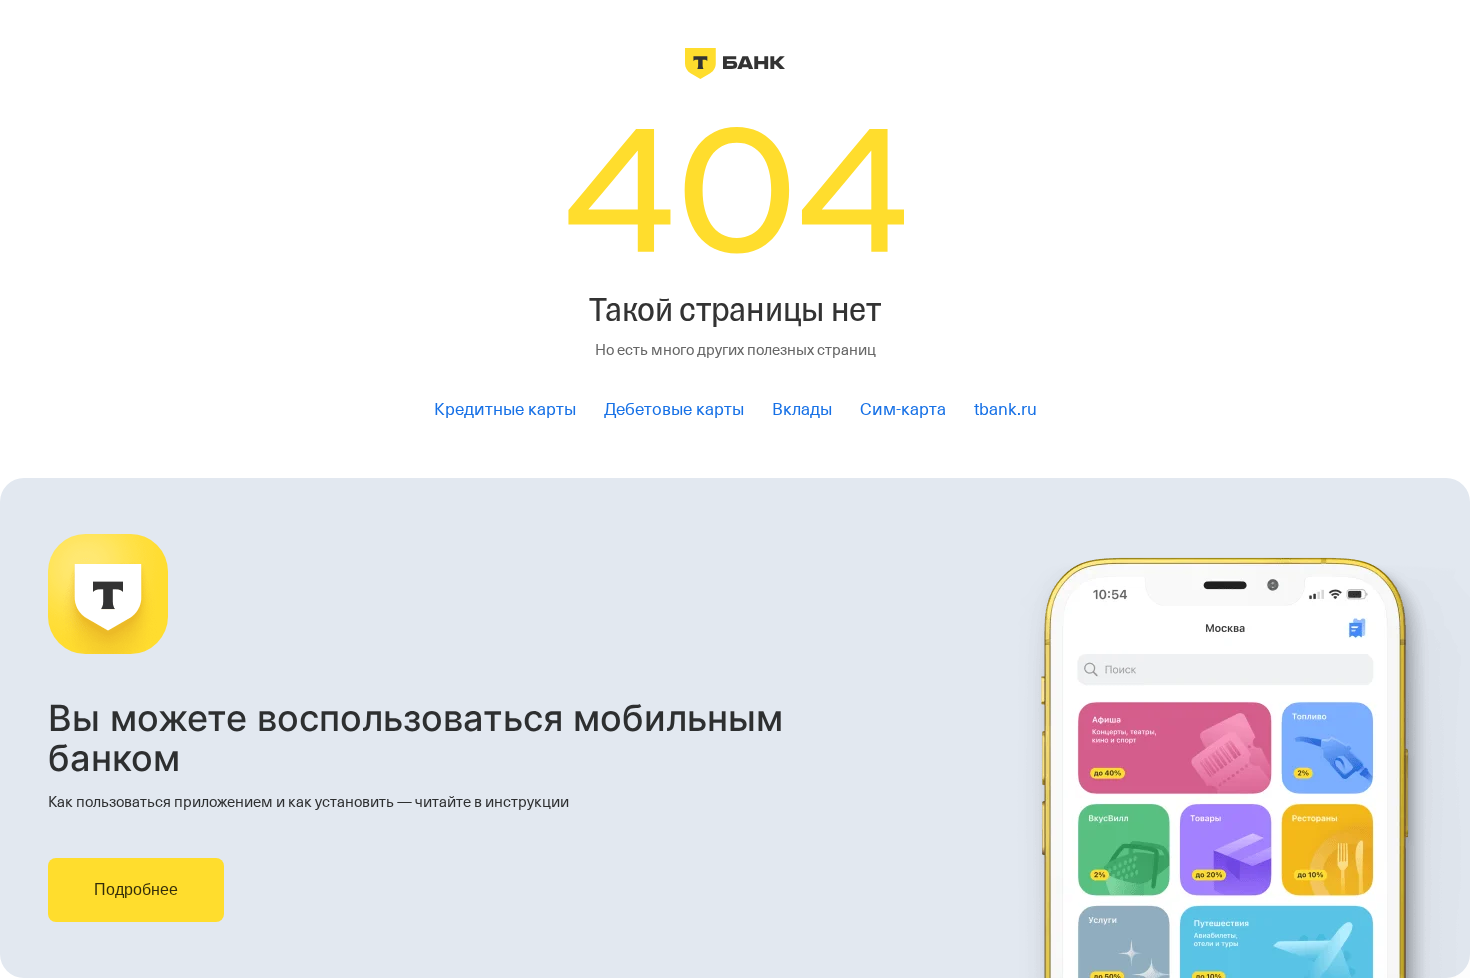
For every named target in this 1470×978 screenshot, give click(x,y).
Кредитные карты (505, 409)
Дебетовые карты (674, 409)
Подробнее (136, 889)
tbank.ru (1005, 409)
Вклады (802, 409)
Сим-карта (903, 409)
